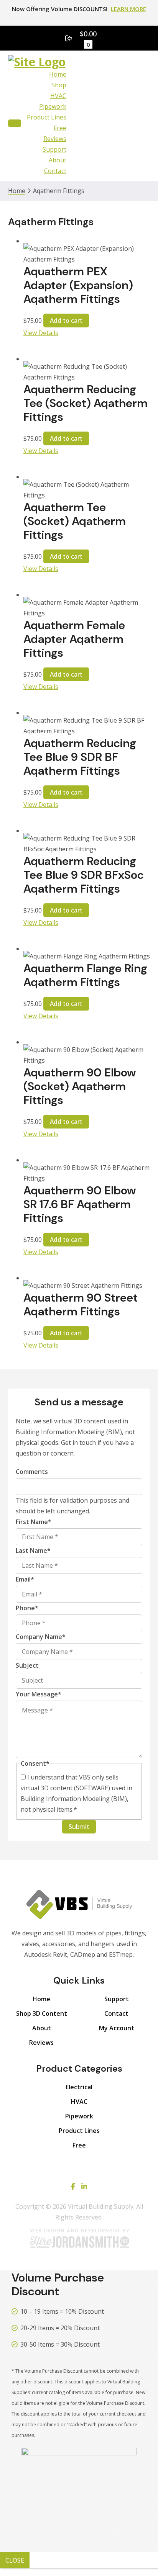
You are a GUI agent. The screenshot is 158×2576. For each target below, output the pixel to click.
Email (25, 1579)
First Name (34, 1522)
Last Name (33, 1551)
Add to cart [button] (66, 321)
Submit (79, 1827)
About (58, 160)
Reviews (55, 139)
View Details (41, 333)
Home (58, 74)
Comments (32, 1472)
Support (54, 149)
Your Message (39, 1694)
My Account (117, 2028)
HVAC (58, 96)
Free (60, 128)
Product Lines (47, 117)
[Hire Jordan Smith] (79, 2238)
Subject (27, 1665)
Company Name (41, 1637)
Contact (55, 171)
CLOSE (15, 2560)
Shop (59, 85)
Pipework (53, 106)
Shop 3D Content (42, 2013)
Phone (27, 1608)
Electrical (79, 2087)
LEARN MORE (128, 9)
